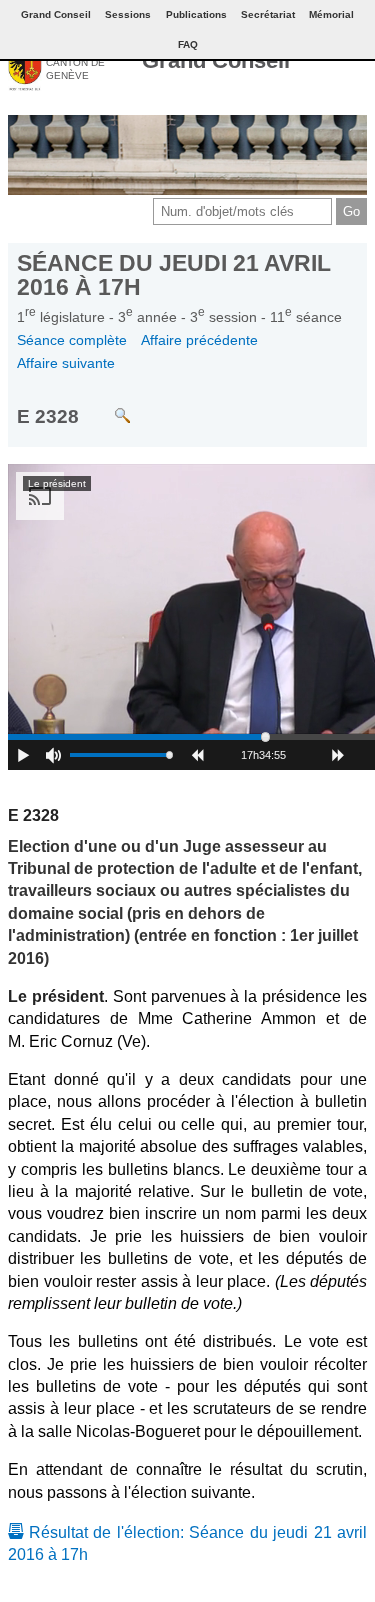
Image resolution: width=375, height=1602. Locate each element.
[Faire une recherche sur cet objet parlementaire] (107, 405)
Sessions (128, 14)
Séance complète (72, 340)
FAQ (188, 44)
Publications (196, 14)
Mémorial (331, 14)
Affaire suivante (66, 363)
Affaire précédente (199, 340)
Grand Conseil (216, 60)
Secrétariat (268, 14)
